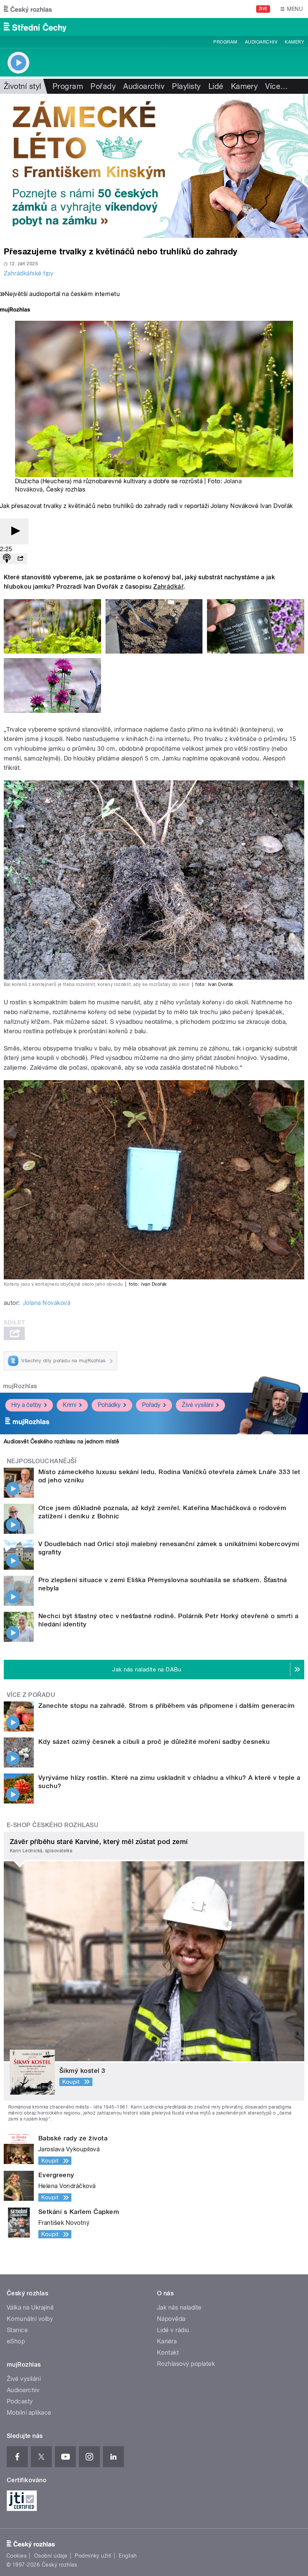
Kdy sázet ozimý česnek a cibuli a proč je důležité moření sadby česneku (154, 1742)
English (128, 2556)
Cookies (17, 2556)
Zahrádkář (168, 587)
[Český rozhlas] (28, 9)
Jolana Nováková (47, 1303)
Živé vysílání (198, 1405)
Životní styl (23, 86)
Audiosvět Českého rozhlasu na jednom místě (61, 1441)
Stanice (17, 2330)
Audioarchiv (261, 42)
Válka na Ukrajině (30, 2308)
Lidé (216, 86)
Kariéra (167, 2341)
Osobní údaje (51, 2556)
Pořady (103, 86)
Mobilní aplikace (29, 2413)
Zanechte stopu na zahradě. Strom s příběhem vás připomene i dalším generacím (166, 1706)
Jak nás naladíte (179, 2308)
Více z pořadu (31, 1695)
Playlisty (186, 86)
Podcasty (20, 2401)
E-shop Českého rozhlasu (53, 1825)
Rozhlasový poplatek (186, 2364)
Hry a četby (26, 1405)
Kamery (294, 42)
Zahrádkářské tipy (29, 273)
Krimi (69, 1405)
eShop (16, 2341)
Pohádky (109, 1405)
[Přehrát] (14, 531)
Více (276, 86)
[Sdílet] (20, 559)
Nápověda (171, 2319)
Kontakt (168, 2353)
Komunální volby (30, 2319)
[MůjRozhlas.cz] (15, 310)
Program (225, 42)
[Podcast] (7, 559)
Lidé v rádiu (173, 2330)
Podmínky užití (93, 2556)
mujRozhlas (20, 1386)
